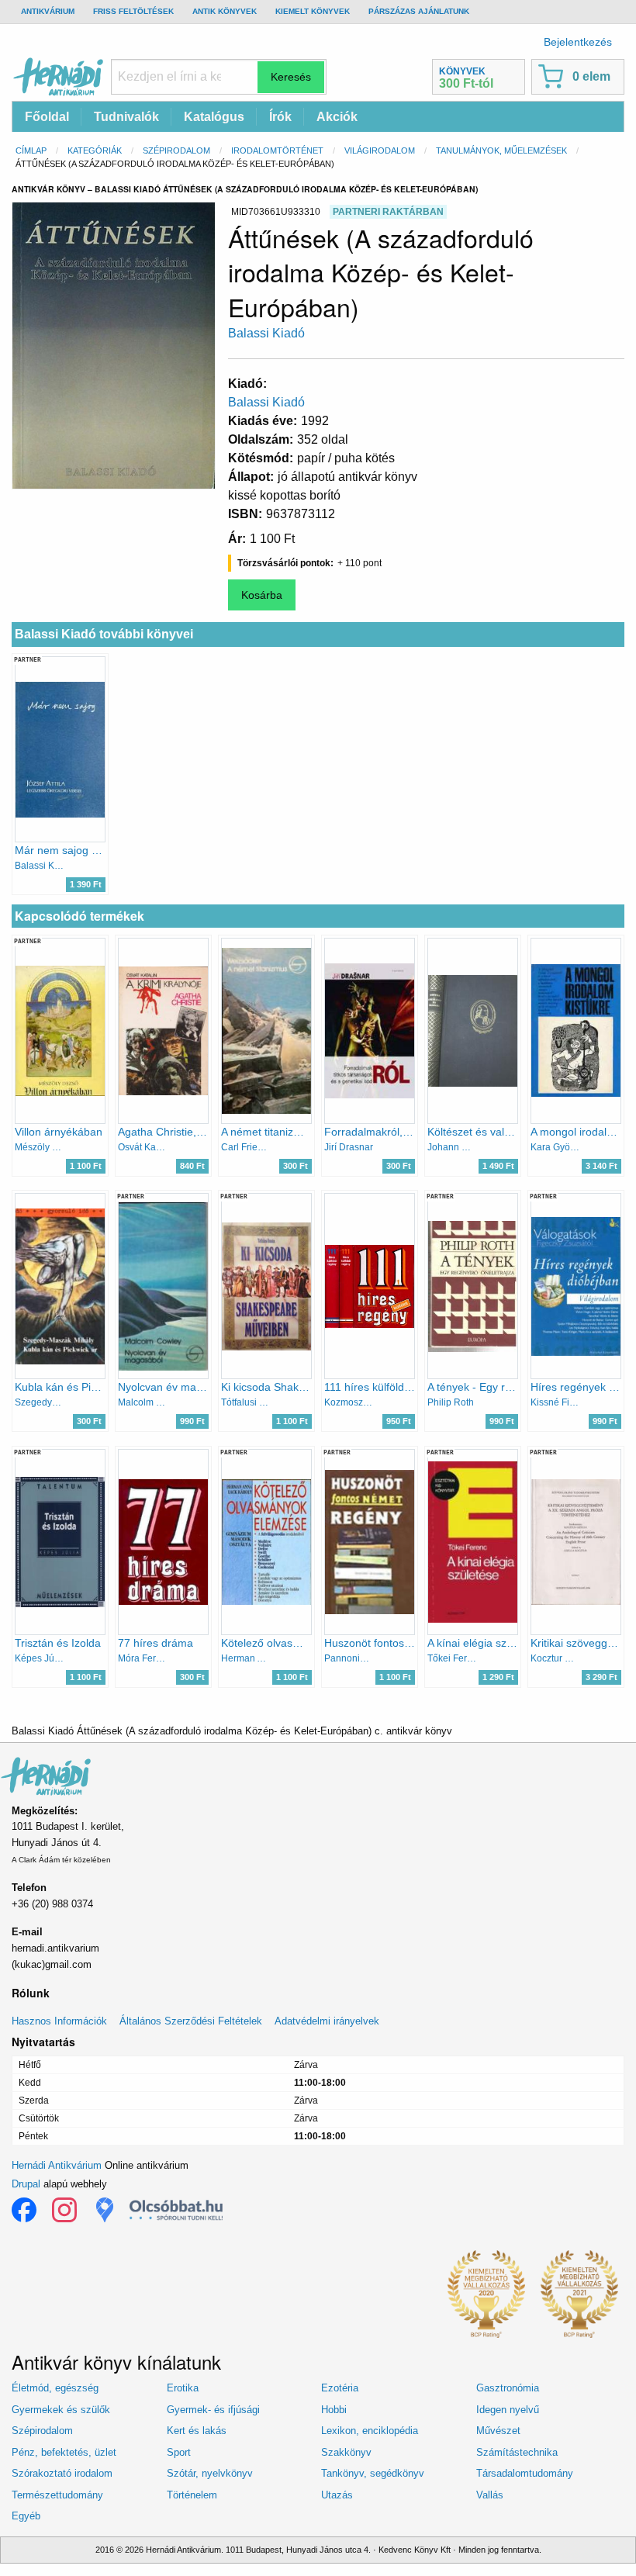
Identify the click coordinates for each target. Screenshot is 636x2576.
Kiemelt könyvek (313, 11)
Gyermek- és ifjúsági (213, 2410)
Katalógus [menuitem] (214, 117)
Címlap (31, 150)
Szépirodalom (176, 150)
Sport (179, 2452)
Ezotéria (340, 2388)
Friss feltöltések (133, 11)
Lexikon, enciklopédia (370, 2431)
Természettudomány (57, 2495)
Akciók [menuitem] (337, 117)
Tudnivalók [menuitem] (126, 117)
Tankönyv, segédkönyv (373, 2473)
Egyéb (26, 2516)
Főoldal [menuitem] (47, 117)
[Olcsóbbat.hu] (176, 2210)
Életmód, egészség (55, 2388)
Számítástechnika (517, 2452)
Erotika (183, 2388)
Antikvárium (48, 11)
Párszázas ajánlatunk (419, 11)
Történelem (192, 2495)
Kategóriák (95, 150)
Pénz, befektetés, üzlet (64, 2452)
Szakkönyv (346, 2452)
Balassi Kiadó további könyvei (104, 634)
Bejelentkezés (578, 42)
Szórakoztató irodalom (62, 2473)
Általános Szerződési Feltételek (191, 2021)
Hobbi (334, 2410)
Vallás (490, 2495)
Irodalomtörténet (277, 150)
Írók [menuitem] (280, 117)
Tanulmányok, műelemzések (501, 150)
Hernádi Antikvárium (57, 2165)
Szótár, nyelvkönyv (210, 2473)
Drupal (26, 2184)
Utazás (337, 2495)
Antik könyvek (225, 11)
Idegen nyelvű (508, 2410)
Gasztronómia (508, 2388)
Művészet (498, 2431)
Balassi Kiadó (266, 333)
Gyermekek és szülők (61, 2410)
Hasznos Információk (59, 2021)
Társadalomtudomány (525, 2473)
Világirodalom (380, 150)
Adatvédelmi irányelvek (327, 2021)
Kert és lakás (197, 2431)
